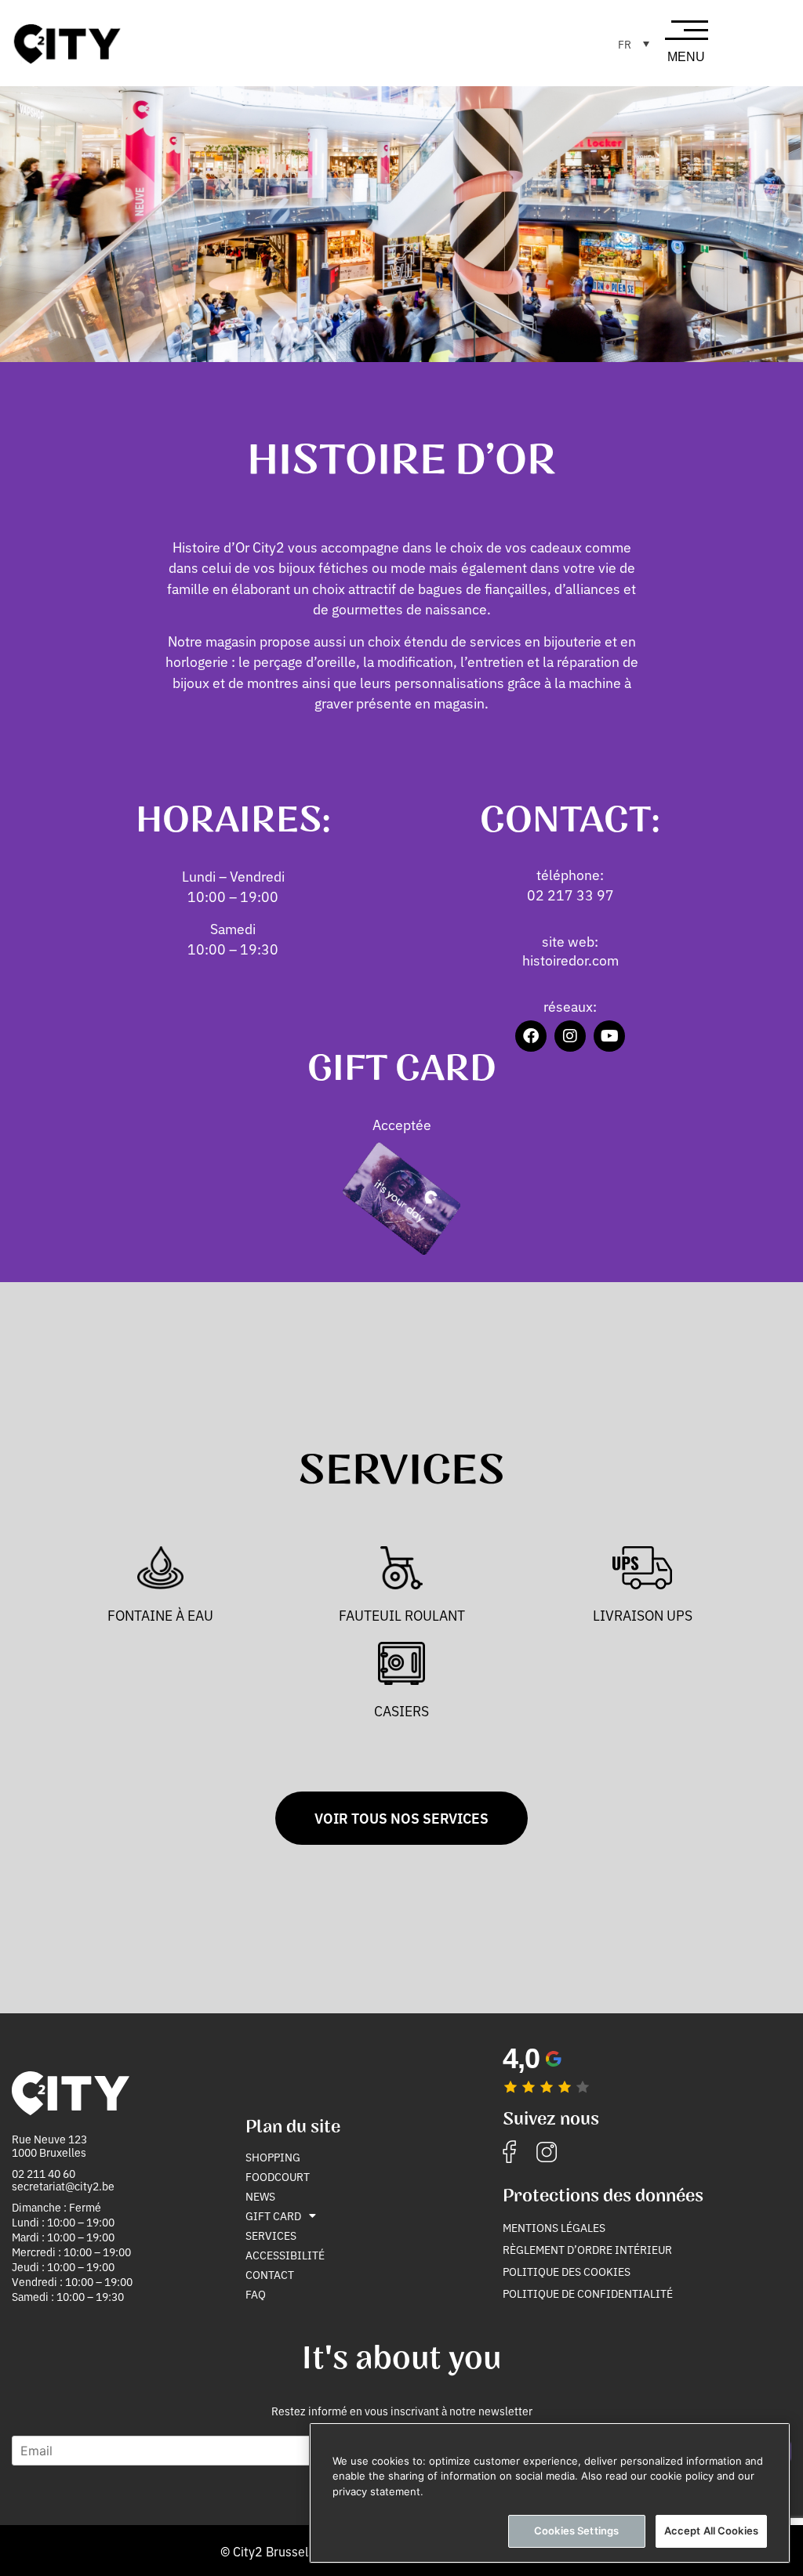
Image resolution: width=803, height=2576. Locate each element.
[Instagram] (570, 1036)
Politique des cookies (567, 2271)
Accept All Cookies (711, 2531)
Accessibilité (285, 2255)
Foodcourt (278, 2176)
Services (271, 2235)
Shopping (273, 2157)
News (260, 2196)
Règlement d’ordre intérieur (587, 2249)
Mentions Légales (554, 2227)
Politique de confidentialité (588, 2293)
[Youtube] (609, 1036)
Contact (270, 2274)
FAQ (256, 2294)
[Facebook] (531, 1036)
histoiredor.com (570, 960)
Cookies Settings (576, 2531)
